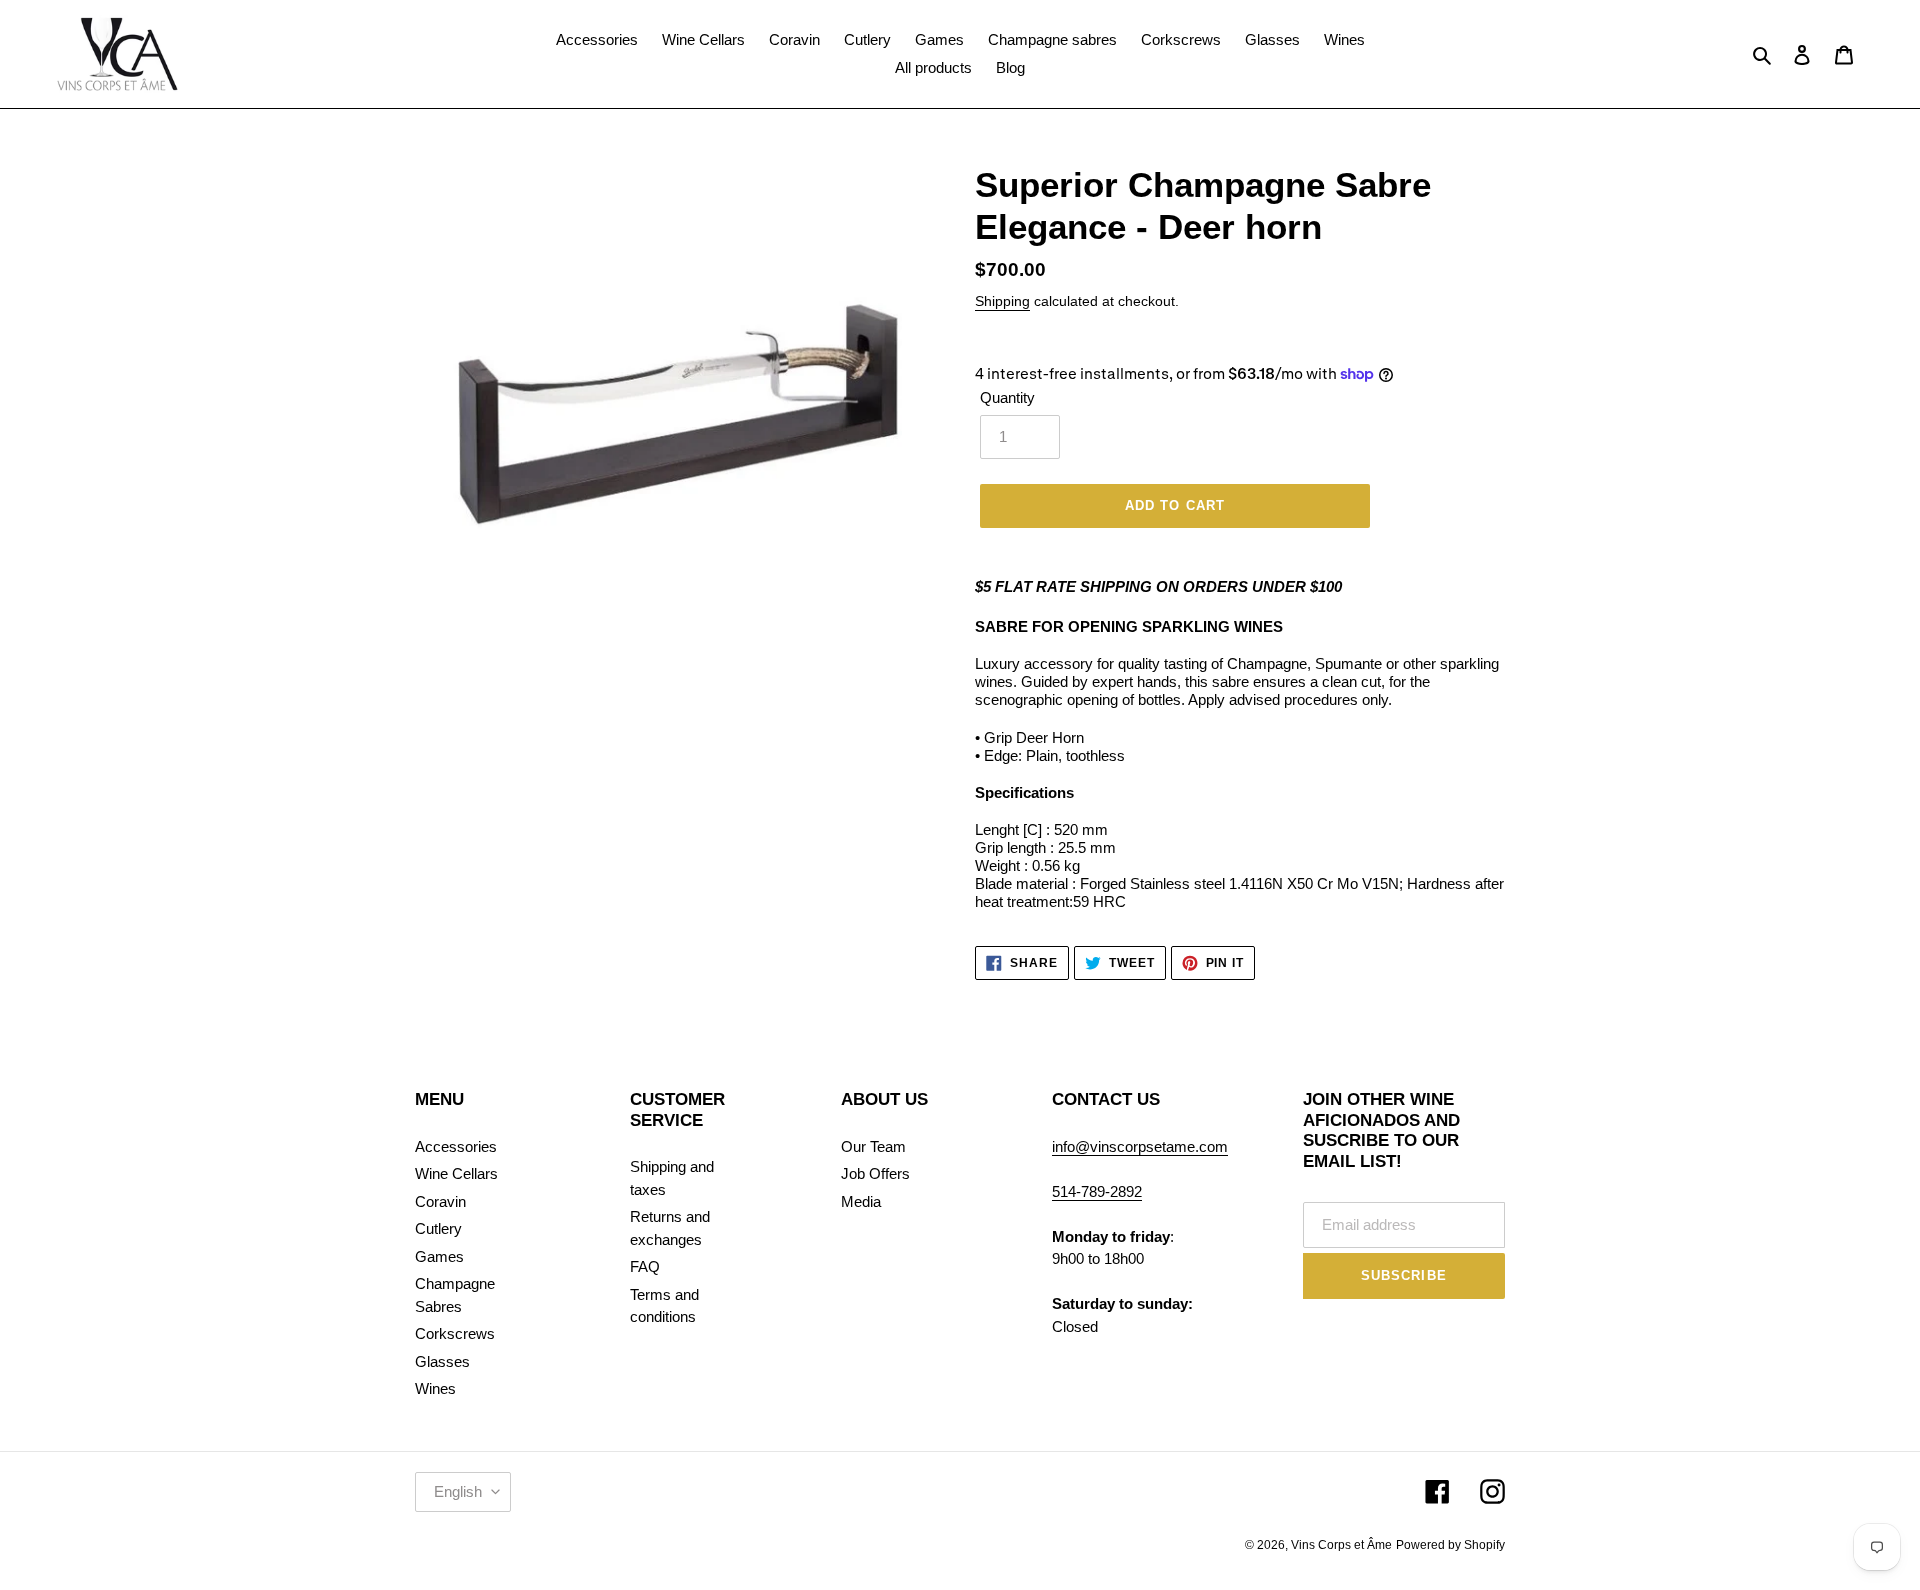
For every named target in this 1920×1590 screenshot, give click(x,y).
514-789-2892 (1097, 1191)
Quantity (1007, 397)
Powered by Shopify (1450, 1545)
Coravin (440, 1201)
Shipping (1002, 301)
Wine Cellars (456, 1173)
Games (439, 1256)
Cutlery (438, 1228)
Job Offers (875, 1173)
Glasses (442, 1361)
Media (861, 1201)
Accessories (456, 1146)
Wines (435, 1388)
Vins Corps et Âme (1341, 1545)
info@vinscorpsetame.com (1140, 1146)
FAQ (645, 1266)
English (458, 1491)
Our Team (873, 1146)
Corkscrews (455, 1333)
